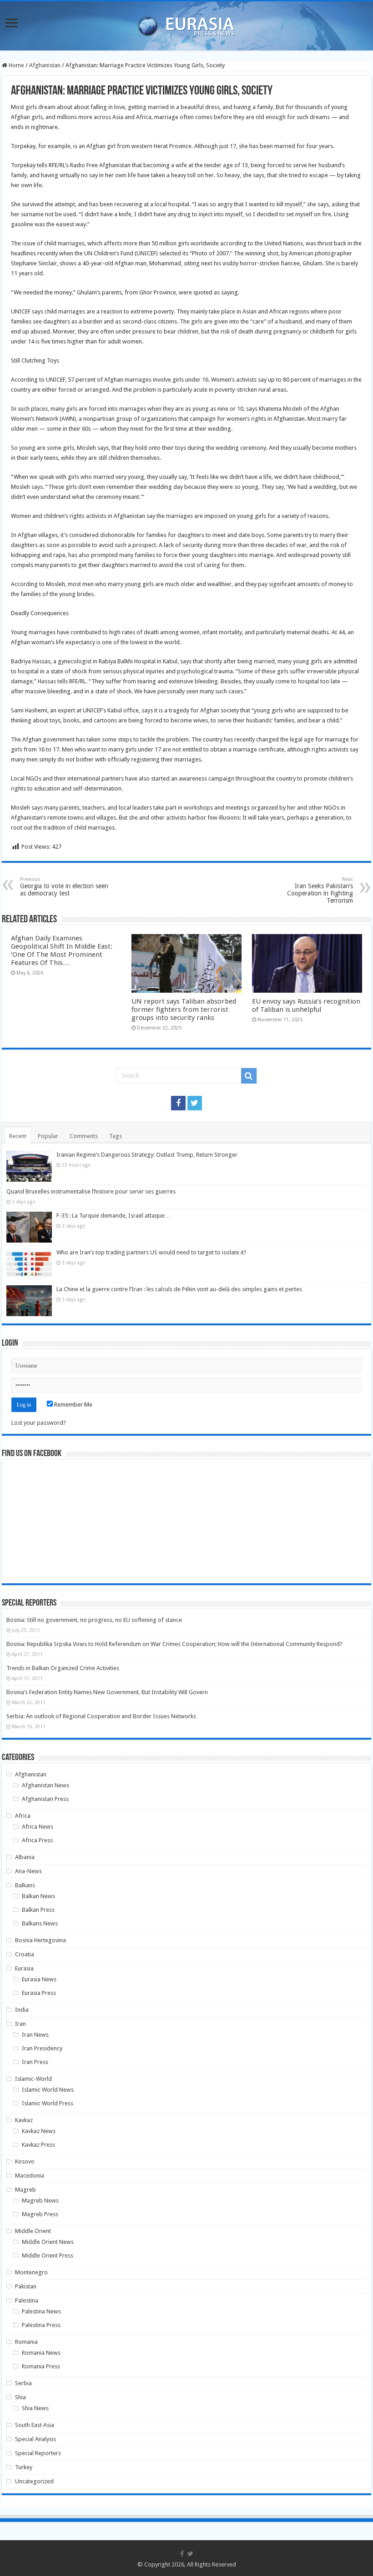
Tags (116, 1136)
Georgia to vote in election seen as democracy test (64, 887)
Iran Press (35, 2062)
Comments (84, 1136)
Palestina (27, 2300)
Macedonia (30, 2176)
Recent (18, 1136)
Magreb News (40, 2201)
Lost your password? (39, 1423)
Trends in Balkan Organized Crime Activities (63, 1668)
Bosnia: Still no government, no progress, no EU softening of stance (94, 1620)
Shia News (35, 2408)
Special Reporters (38, 2453)
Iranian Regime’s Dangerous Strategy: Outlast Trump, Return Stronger (147, 1155)
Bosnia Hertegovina (40, 1940)
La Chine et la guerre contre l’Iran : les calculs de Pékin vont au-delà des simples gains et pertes (179, 1289)
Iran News (35, 2035)
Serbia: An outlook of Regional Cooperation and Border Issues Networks (101, 1716)
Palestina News (41, 2311)
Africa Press (37, 1840)
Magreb (25, 2190)
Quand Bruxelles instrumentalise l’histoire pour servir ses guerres (91, 1191)
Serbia (23, 2383)
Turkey (24, 2467)
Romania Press (41, 2366)
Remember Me (73, 1405)
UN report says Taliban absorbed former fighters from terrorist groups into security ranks (184, 1010)
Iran (20, 2024)
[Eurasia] (186, 24)
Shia (20, 2397)
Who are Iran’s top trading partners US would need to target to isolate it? (151, 1252)
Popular (48, 1136)
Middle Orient (33, 2231)
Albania (25, 1857)
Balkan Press (38, 1910)
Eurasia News (39, 1979)
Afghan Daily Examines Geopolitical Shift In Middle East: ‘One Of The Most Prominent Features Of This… (62, 950)
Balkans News (40, 1923)
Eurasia (24, 1968)
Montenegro (31, 2272)
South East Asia (35, 2425)
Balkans (25, 1885)
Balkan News (38, 1896)
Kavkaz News (39, 2131)
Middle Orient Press (48, 2255)
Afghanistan (45, 65)
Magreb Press (40, 2214)
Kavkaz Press (38, 2145)
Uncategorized (34, 2481)
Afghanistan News (45, 1785)
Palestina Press (41, 2325)
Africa (23, 1816)
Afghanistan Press (45, 1799)
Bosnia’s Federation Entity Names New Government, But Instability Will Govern (107, 1692)
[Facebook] (178, 1103)
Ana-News (28, 1871)
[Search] (249, 1076)
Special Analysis (35, 2439)
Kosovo (25, 2161)
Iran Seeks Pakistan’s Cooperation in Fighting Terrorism (320, 890)
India (22, 2010)
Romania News (41, 2353)
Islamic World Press (48, 2103)
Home (16, 65)
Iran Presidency (42, 2048)
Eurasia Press (39, 1993)
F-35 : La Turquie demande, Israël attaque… (113, 1216)
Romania (26, 2342)
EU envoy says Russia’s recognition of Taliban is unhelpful (306, 1005)
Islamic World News (48, 2090)
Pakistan (26, 2286)
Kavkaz (24, 2120)
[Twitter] (195, 1103)
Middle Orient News (48, 2242)
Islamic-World (33, 2079)
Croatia (25, 1954)
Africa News (38, 1827)
